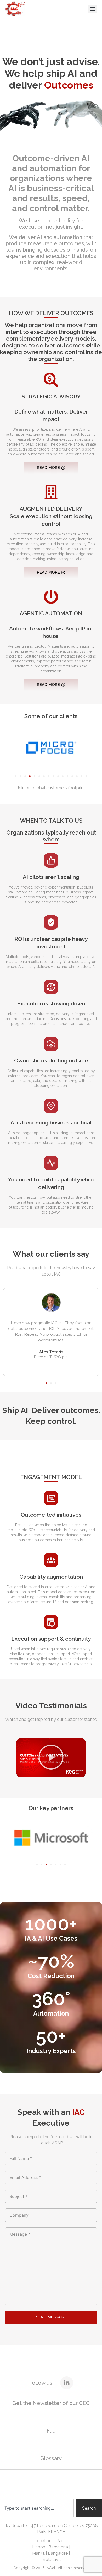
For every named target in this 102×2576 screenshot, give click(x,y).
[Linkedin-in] (67, 2383)
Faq (51, 2431)
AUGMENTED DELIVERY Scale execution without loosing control (51, 516)
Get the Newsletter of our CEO (51, 2403)
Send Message (51, 2317)
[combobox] (37, 2508)
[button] (92, 9)
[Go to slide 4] (30, 776)
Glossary (51, 2458)
